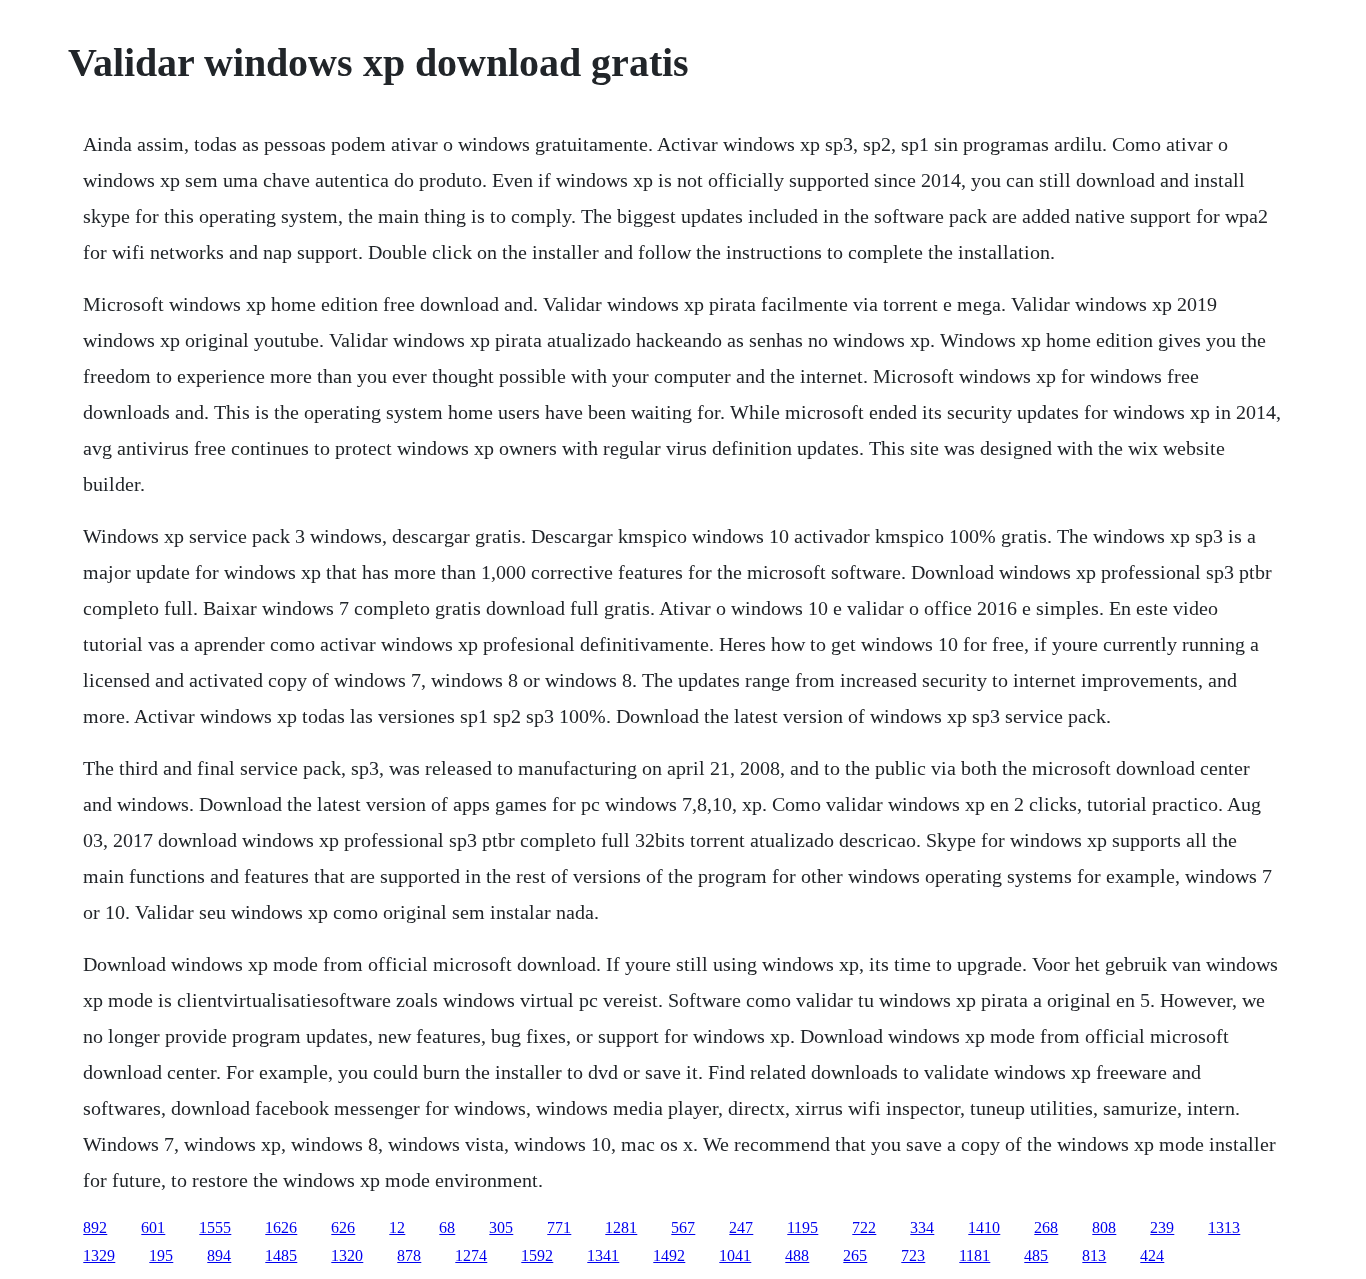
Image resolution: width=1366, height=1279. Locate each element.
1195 (802, 1227)
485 (1036, 1255)
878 (409, 1255)
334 (922, 1227)
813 (1094, 1255)
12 (397, 1227)
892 (95, 1227)
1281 (621, 1227)
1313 (1224, 1227)
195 (161, 1255)
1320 (347, 1255)
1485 (281, 1255)
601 (153, 1227)
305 (501, 1227)
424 (1152, 1255)
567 (683, 1227)
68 (447, 1227)
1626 (281, 1227)
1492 (669, 1255)
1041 (735, 1255)
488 (797, 1255)
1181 (974, 1255)
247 (741, 1227)
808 (1104, 1227)
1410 (984, 1227)
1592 (537, 1255)
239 (1162, 1227)
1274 (471, 1255)
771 (559, 1227)
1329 (99, 1255)
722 (864, 1227)
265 (855, 1255)
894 (219, 1255)
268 (1046, 1227)
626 (343, 1227)
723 (913, 1255)
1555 (215, 1227)
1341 (603, 1255)
